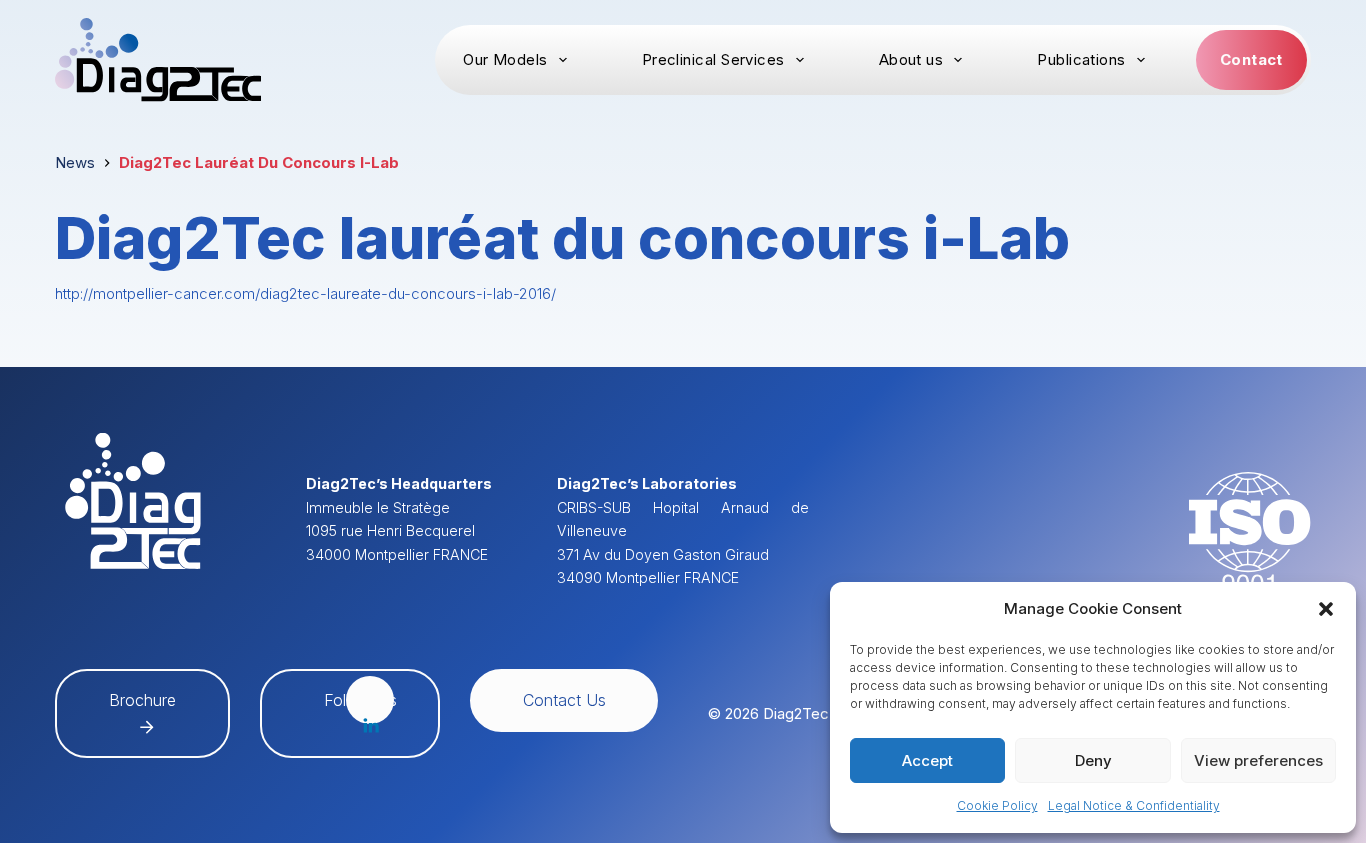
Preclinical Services (713, 59)
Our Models (505, 59)
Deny (1093, 760)
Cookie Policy (997, 805)
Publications (1081, 59)
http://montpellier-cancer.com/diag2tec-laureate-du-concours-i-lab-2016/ (305, 293)
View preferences (1258, 760)
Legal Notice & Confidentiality (1134, 805)
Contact (1251, 59)
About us (911, 59)
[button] (1326, 609)
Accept (927, 760)
